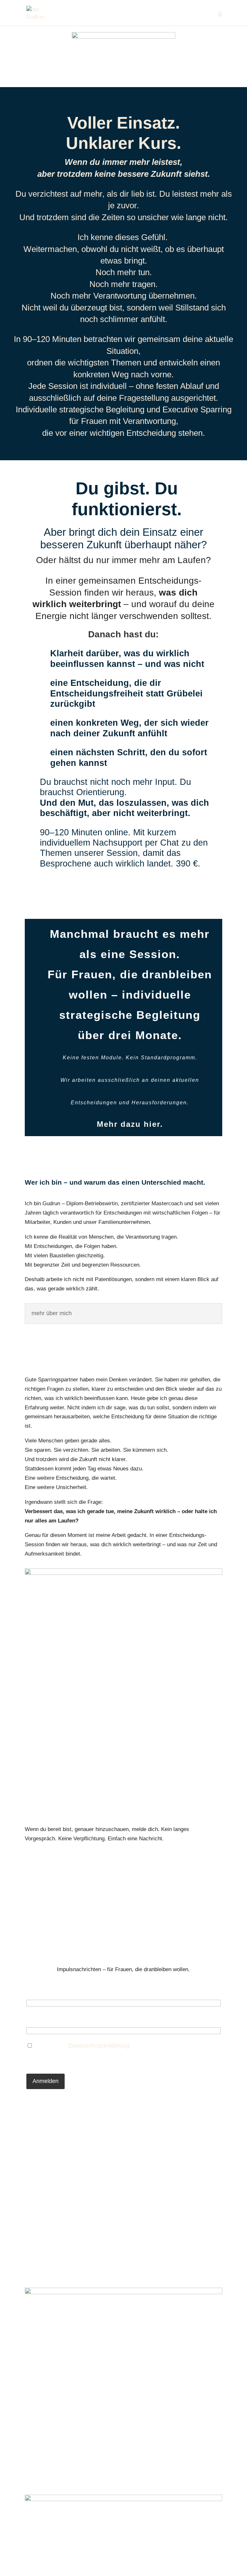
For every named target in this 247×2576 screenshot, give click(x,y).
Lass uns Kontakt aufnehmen (123, 1862)
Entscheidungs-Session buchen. (123, 890)
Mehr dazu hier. (130, 1124)
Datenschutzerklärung (99, 2046)
